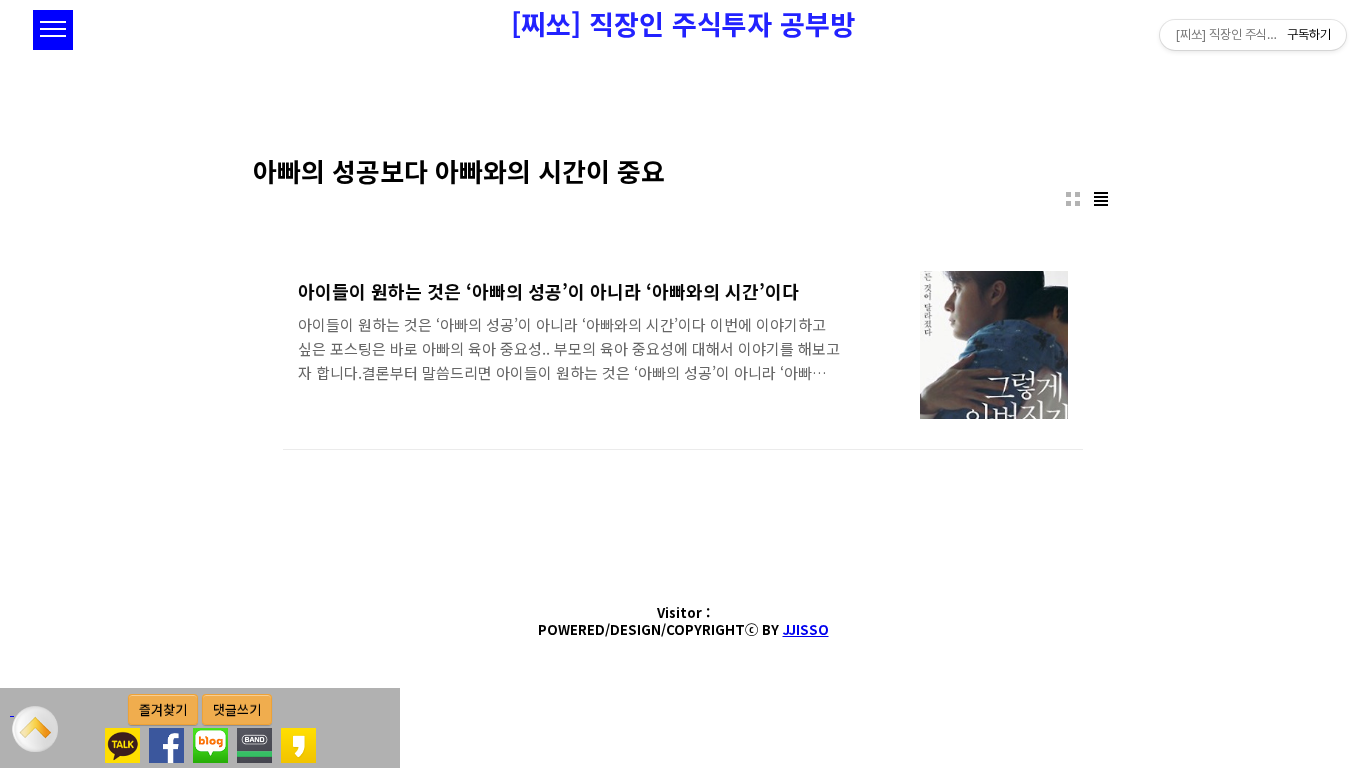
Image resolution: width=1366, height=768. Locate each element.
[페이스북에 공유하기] (166, 738)
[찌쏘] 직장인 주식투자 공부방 (683, 23)
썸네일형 (1073, 199)
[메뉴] (53, 30)
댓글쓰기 (237, 709)
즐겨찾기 (163, 709)
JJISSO (806, 629)
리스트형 (1101, 199)
